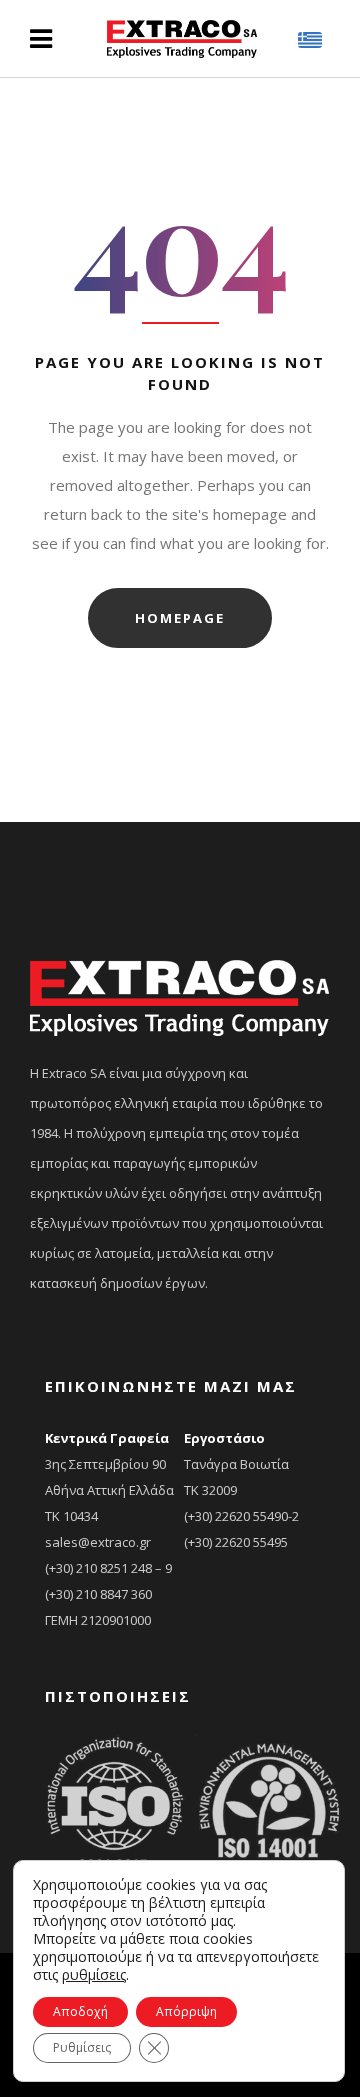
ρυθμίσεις (94, 1975)
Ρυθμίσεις (82, 2047)
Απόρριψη (186, 2011)
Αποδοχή (80, 2011)
